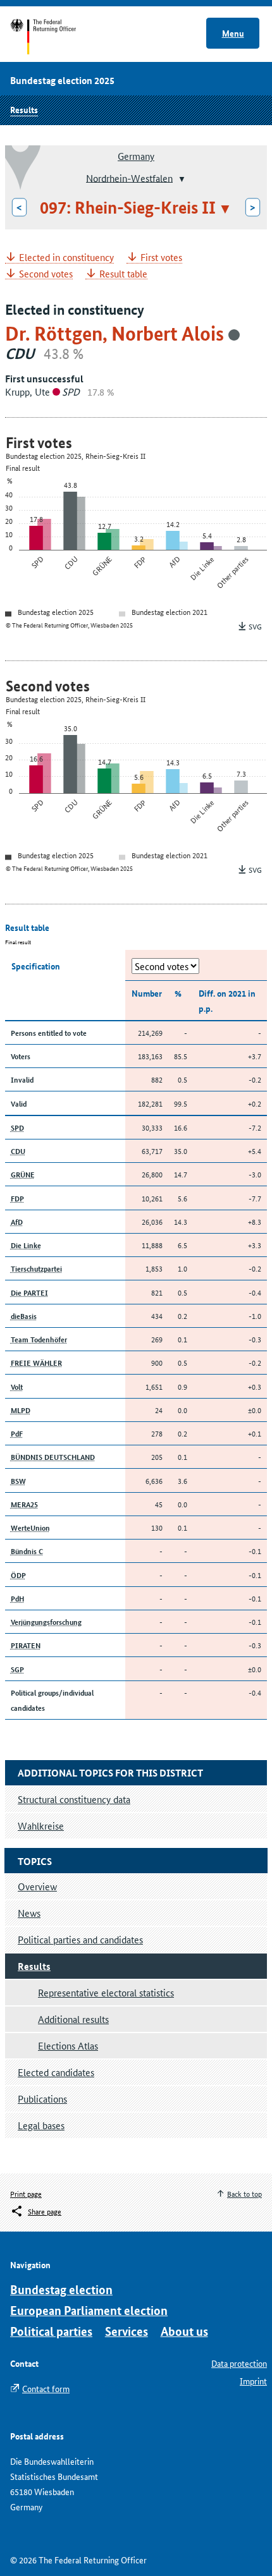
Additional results (73, 2019)
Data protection (239, 2363)
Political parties (51, 2331)
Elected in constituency (66, 258)
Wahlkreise (41, 1826)
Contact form (46, 2388)
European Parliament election (89, 2310)
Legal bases (41, 2125)
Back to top (244, 2193)
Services (127, 2331)
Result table (123, 274)
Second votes (46, 274)
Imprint (253, 2381)
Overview (37, 1886)
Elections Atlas (68, 2045)
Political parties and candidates (80, 1939)
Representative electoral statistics (106, 1992)
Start (55, 37)
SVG (255, 626)
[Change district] (181, 179)
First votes (161, 258)
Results (24, 109)
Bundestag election (61, 2289)
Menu (233, 33)
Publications (42, 2099)
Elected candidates (56, 2072)
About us (184, 2331)
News (29, 1913)
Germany (136, 156)
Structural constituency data (74, 1799)
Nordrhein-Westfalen (129, 177)
